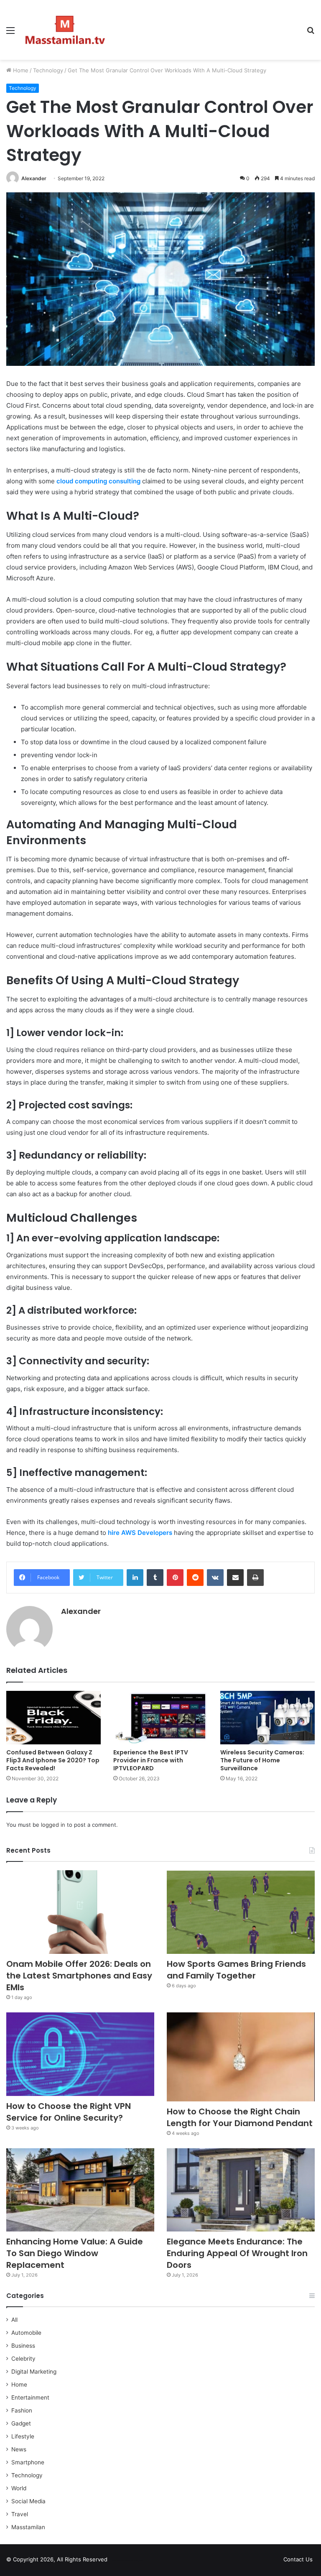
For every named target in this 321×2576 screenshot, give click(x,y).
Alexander (34, 178)
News (19, 2449)
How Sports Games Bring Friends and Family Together (236, 1970)
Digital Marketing (34, 2372)
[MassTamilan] (65, 30)
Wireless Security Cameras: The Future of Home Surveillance (262, 1760)
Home (20, 70)
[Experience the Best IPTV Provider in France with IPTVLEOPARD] (160, 1717)
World (19, 2488)
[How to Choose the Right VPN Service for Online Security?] (80, 2054)
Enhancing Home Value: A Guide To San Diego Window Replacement (75, 2253)
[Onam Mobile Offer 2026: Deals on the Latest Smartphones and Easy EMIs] (80, 1912)
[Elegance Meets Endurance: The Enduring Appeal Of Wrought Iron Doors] (241, 2190)
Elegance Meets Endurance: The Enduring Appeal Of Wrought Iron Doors (237, 2253)
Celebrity (23, 2359)
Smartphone (28, 2462)
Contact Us (298, 2559)
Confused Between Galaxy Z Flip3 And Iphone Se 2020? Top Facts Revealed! (53, 1760)
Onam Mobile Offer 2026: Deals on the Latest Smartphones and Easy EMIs (79, 1976)
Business (23, 2346)
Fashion (22, 2410)
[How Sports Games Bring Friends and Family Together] (241, 1912)
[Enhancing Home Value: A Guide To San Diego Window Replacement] (80, 2190)
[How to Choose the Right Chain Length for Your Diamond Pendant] (241, 2057)
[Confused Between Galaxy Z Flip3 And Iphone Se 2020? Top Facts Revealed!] (53, 1717)
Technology (48, 70)
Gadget (21, 2423)
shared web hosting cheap (135, 2561)
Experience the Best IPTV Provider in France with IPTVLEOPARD (151, 1760)
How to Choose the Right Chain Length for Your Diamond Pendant (240, 2117)
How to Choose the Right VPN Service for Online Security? (69, 2112)
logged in (53, 1825)
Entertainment (30, 2397)
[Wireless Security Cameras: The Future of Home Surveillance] (267, 1717)
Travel (20, 2514)
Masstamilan (28, 2527)
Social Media (28, 2501)
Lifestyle (23, 2436)
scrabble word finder (119, 2561)
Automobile (26, 2333)
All (14, 2320)
